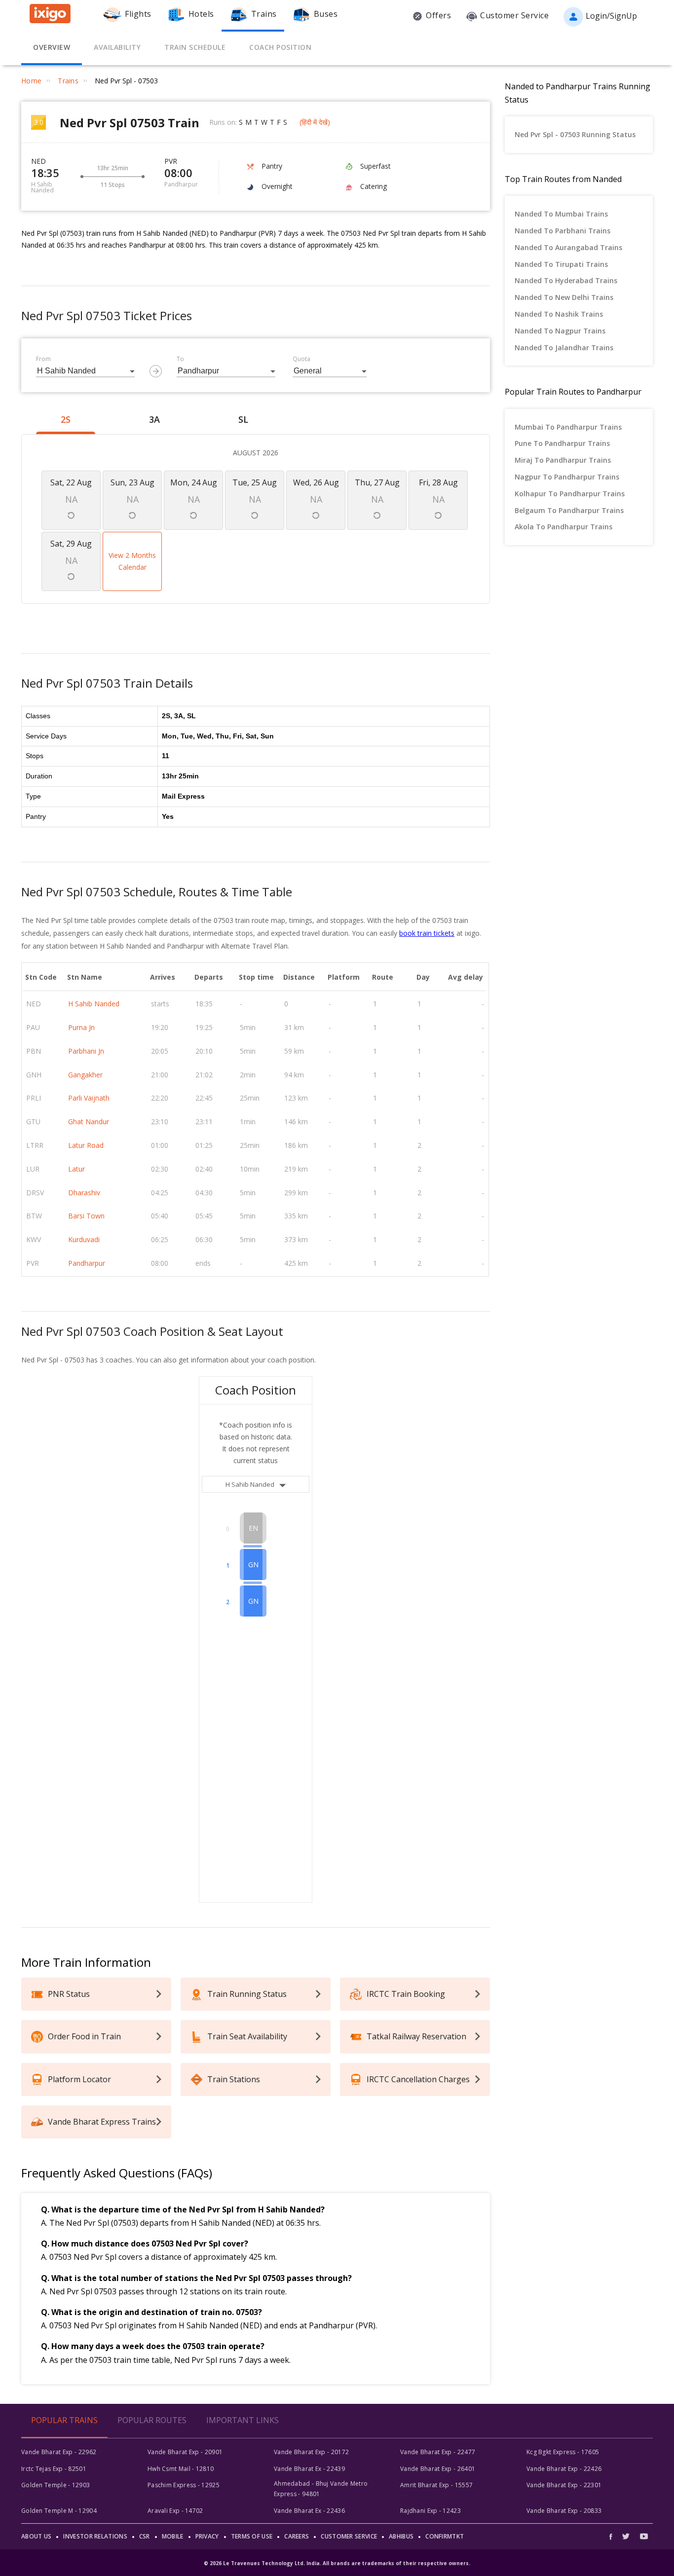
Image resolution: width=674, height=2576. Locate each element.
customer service (349, 2536)
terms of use (252, 2536)
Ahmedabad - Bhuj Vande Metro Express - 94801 (321, 2488)
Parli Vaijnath (89, 1098)
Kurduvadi (84, 1239)
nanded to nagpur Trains (560, 331)
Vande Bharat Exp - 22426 (564, 2469)
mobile (173, 2536)
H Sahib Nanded (94, 1004)
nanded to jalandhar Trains (564, 348)
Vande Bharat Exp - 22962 (59, 2452)
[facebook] (613, 2536)
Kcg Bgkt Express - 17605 (563, 2452)
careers (297, 2536)
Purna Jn (81, 1027)
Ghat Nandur (89, 1122)
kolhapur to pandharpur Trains (570, 494)
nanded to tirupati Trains (561, 264)
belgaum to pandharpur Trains (569, 510)
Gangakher (85, 1075)
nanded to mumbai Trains (561, 214)
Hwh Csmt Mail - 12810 (181, 2469)
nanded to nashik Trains (559, 314)
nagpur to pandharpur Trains (567, 477)
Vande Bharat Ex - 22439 (309, 2469)
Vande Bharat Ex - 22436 (309, 2511)
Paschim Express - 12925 (184, 2485)
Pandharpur (87, 1263)
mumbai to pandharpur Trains (568, 427)
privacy (207, 2536)
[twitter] (626, 2536)
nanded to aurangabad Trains (568, 247)
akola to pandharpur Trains (563, 527)
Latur (76, 1169)
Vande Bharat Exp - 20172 (311, 2452)
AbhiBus (401, 2536)
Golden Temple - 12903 (56, 2485)
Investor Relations (95, 2536)
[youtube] (644, 2536)
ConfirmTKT (445, 2536)
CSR (145, 2536)
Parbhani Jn (86, 1051)
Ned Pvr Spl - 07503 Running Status (575, 134)
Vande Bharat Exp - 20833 (564, 2511)
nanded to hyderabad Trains (566, 280)
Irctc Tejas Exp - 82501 (54, 2469)
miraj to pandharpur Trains (563, 460)
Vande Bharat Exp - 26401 (438, 2469)
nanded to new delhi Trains (564, 297)
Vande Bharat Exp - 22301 (564, 2485)
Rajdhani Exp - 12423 (431, 2511)
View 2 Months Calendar (132, 561)
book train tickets (427, 933)
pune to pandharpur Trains (562, 443)
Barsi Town (86, 1216)
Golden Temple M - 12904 (59, 2511)
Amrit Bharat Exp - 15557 (436, 2485)
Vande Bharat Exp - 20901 (185, 2452)
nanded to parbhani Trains (562, 231)
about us (36, 2536)
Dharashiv (84, 1193)
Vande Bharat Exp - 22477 (438, 2452)
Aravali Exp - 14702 (175, 2511)
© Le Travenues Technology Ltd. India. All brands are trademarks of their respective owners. (337, 2563)
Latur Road (86, 1145)
